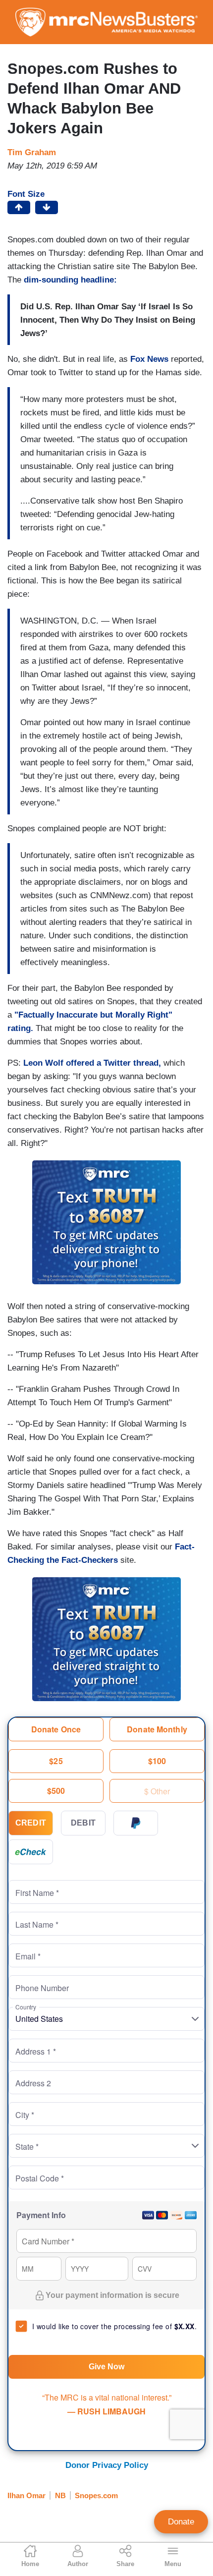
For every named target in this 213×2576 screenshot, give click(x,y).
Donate (181, 2522)
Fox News (149, 359)
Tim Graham (32, 152)
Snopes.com (96, 2495)
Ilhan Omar (27, 2495)
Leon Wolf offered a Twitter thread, (92, 1063)
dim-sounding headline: (70, 280)
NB (60, 2495)
